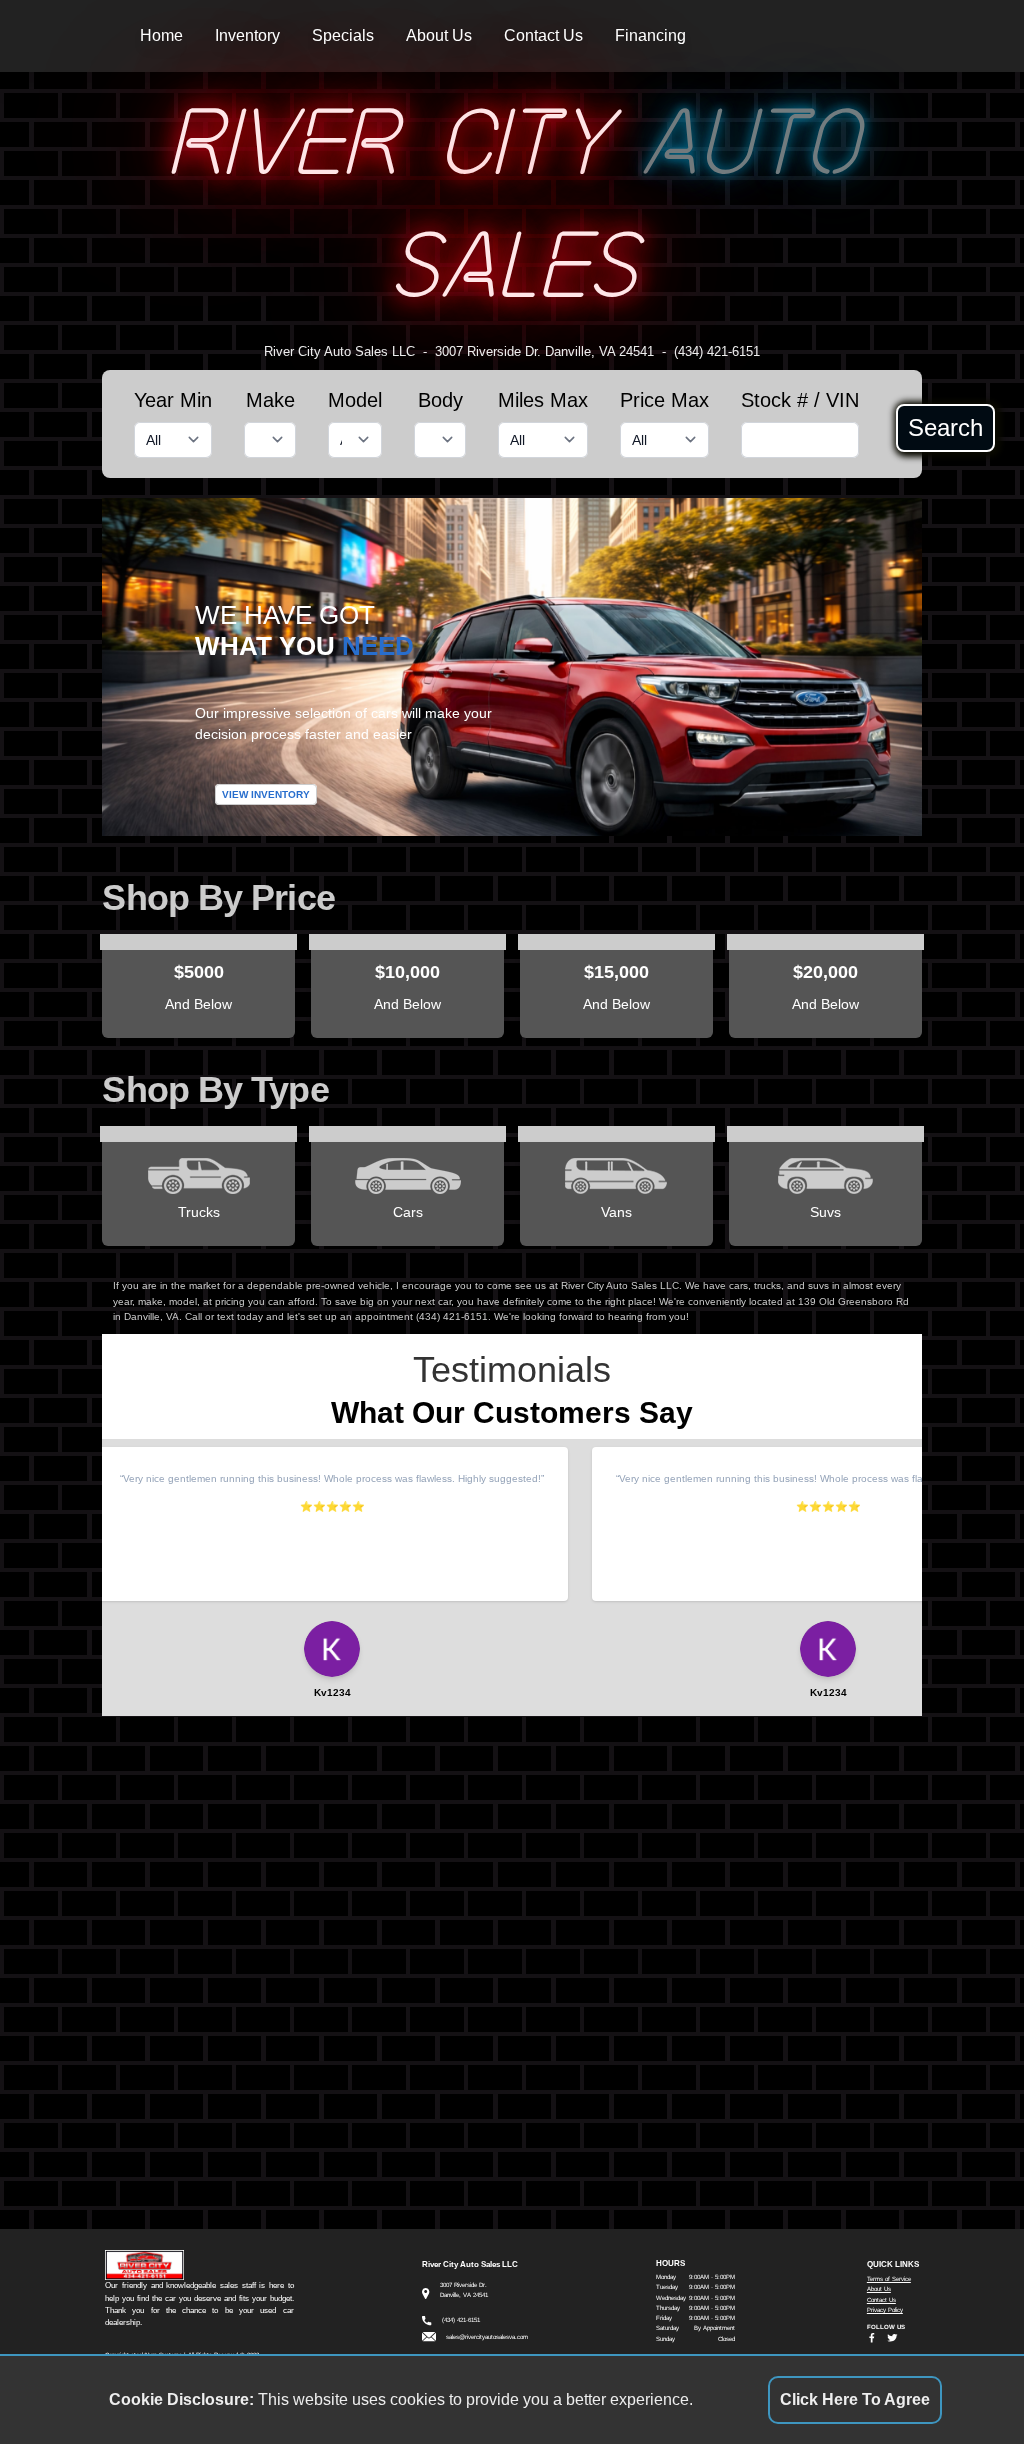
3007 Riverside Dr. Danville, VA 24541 (544, 351)
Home (161, 35)
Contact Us (543, 35)
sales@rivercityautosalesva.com (487, 2336)
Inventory (247, 35)
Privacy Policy (885, 2309)
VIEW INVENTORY (266, 794)
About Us (439, 35)
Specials (343, 35)
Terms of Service (889, 2278)
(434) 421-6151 (717, 351)
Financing (650, 35)
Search (945, 428)
